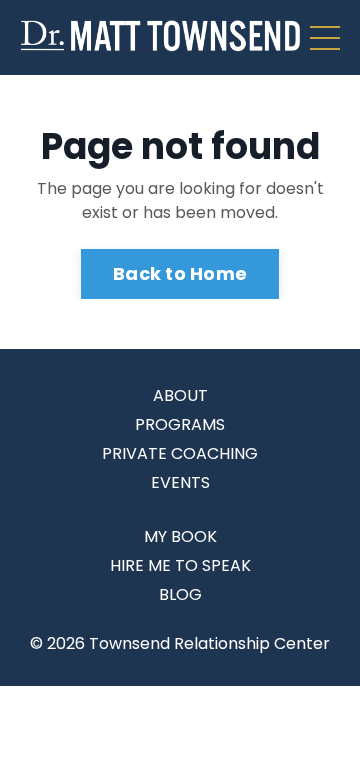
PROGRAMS (180, 424)
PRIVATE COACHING (180, 453)
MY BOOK (180, 536)
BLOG (180, 594)
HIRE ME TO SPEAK (180, 565)
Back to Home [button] (180, 273)
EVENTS (180, 482)
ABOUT (180, 395)
